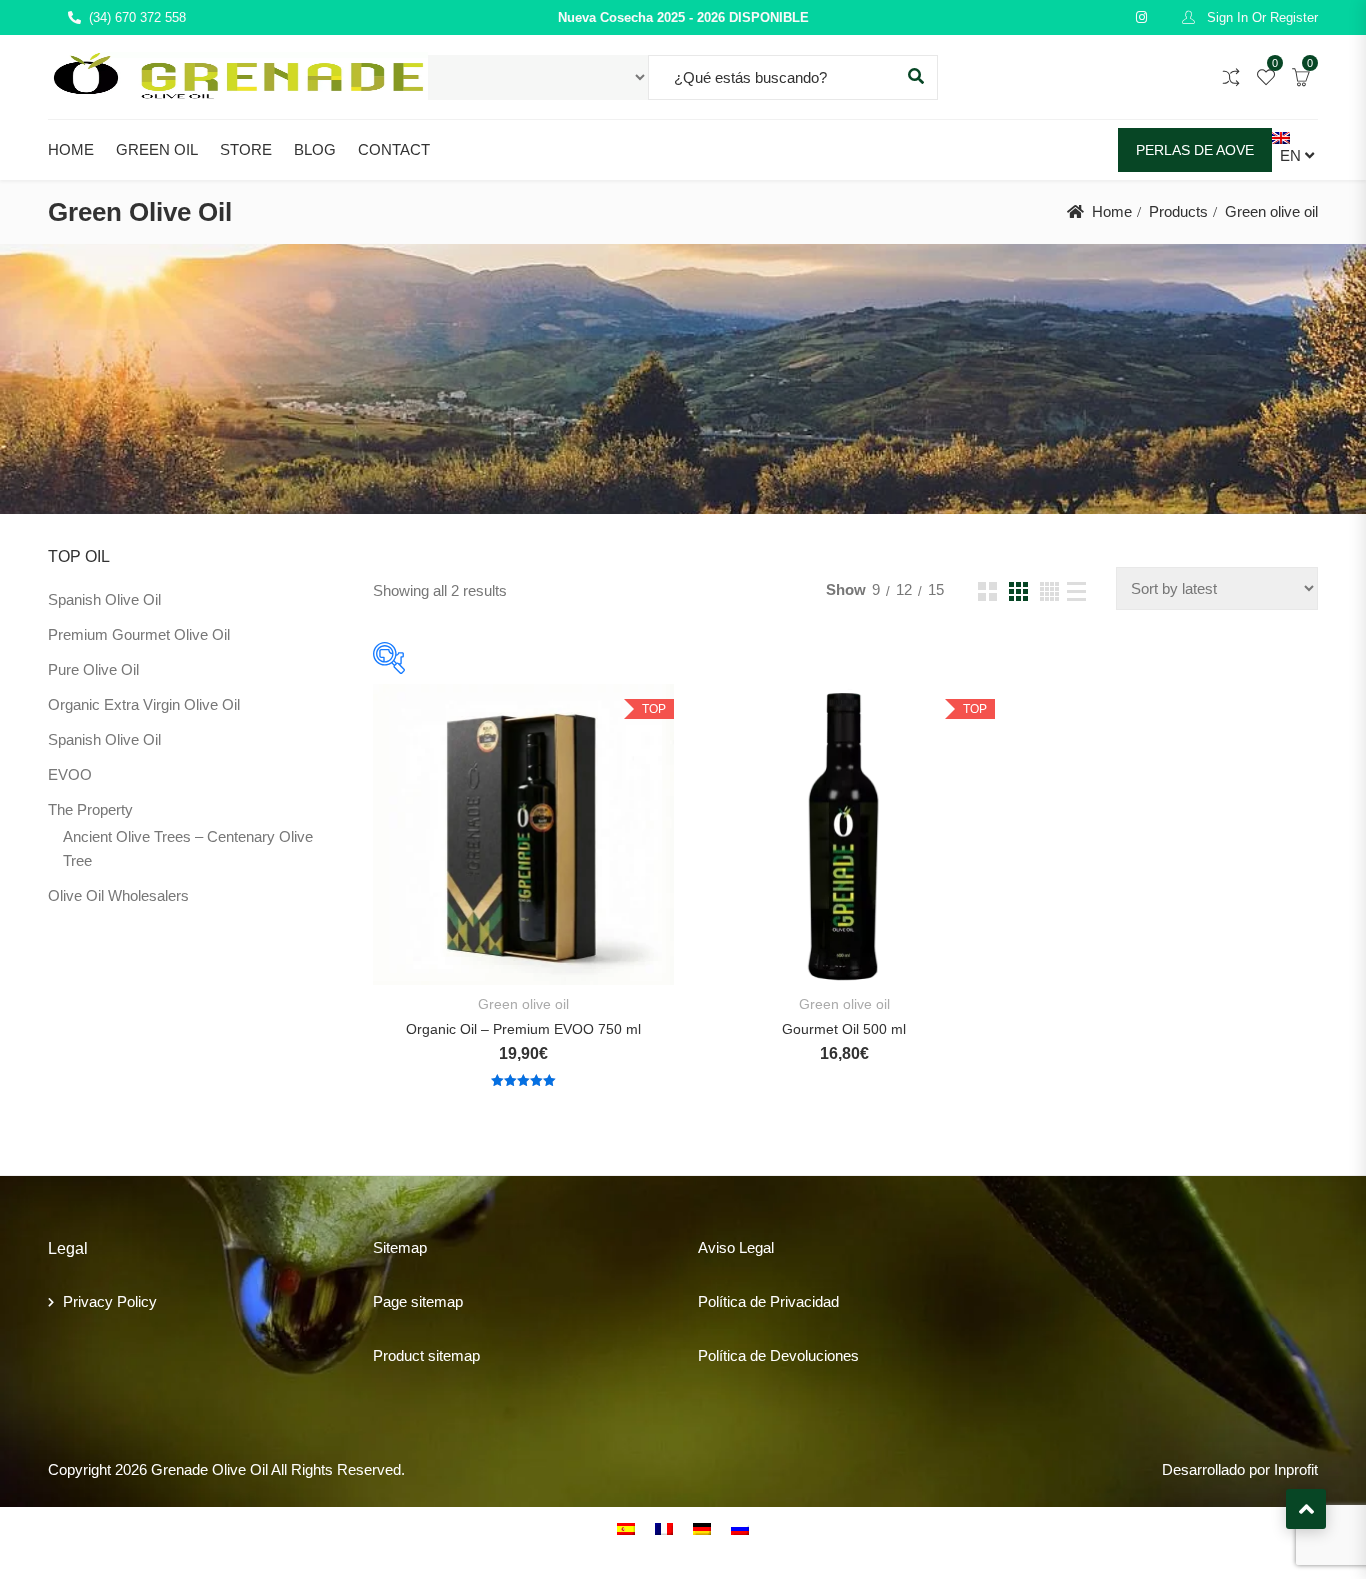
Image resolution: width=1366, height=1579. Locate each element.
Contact (394, 149)
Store (246, 149)
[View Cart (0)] (1301, 78)
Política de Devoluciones (778, 1355)
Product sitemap (426, 1355)
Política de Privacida (764, 1301)
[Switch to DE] (702, 1528)
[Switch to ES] (626, 1528)
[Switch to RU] (740, 1528)
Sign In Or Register (1260, 17)
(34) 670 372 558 (137, 17)
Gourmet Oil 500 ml (844, 1029)
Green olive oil (523, 1004)
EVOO (70, 774)
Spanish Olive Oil (104, 599)
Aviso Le (726, 1247)
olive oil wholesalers (118, 895)
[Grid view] (987, 591)
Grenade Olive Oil (209, 1469)
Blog (315, 149)
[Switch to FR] (664, 1528)
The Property (90, 809)
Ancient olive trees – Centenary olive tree (188, 848)
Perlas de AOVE (1195, 150)
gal (764, 1247)
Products (1178, 211)
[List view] (1076, 591)
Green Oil (157, 149)
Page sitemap (418, 1301)
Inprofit (1296, 1469)
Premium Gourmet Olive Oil (139, 634)
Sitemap (400, 1247)
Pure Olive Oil (93, 669)
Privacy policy (110, 1301)
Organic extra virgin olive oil (144, 704)
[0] (1266, 78)
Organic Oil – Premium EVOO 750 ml (523, 1029)
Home (71, 149)
